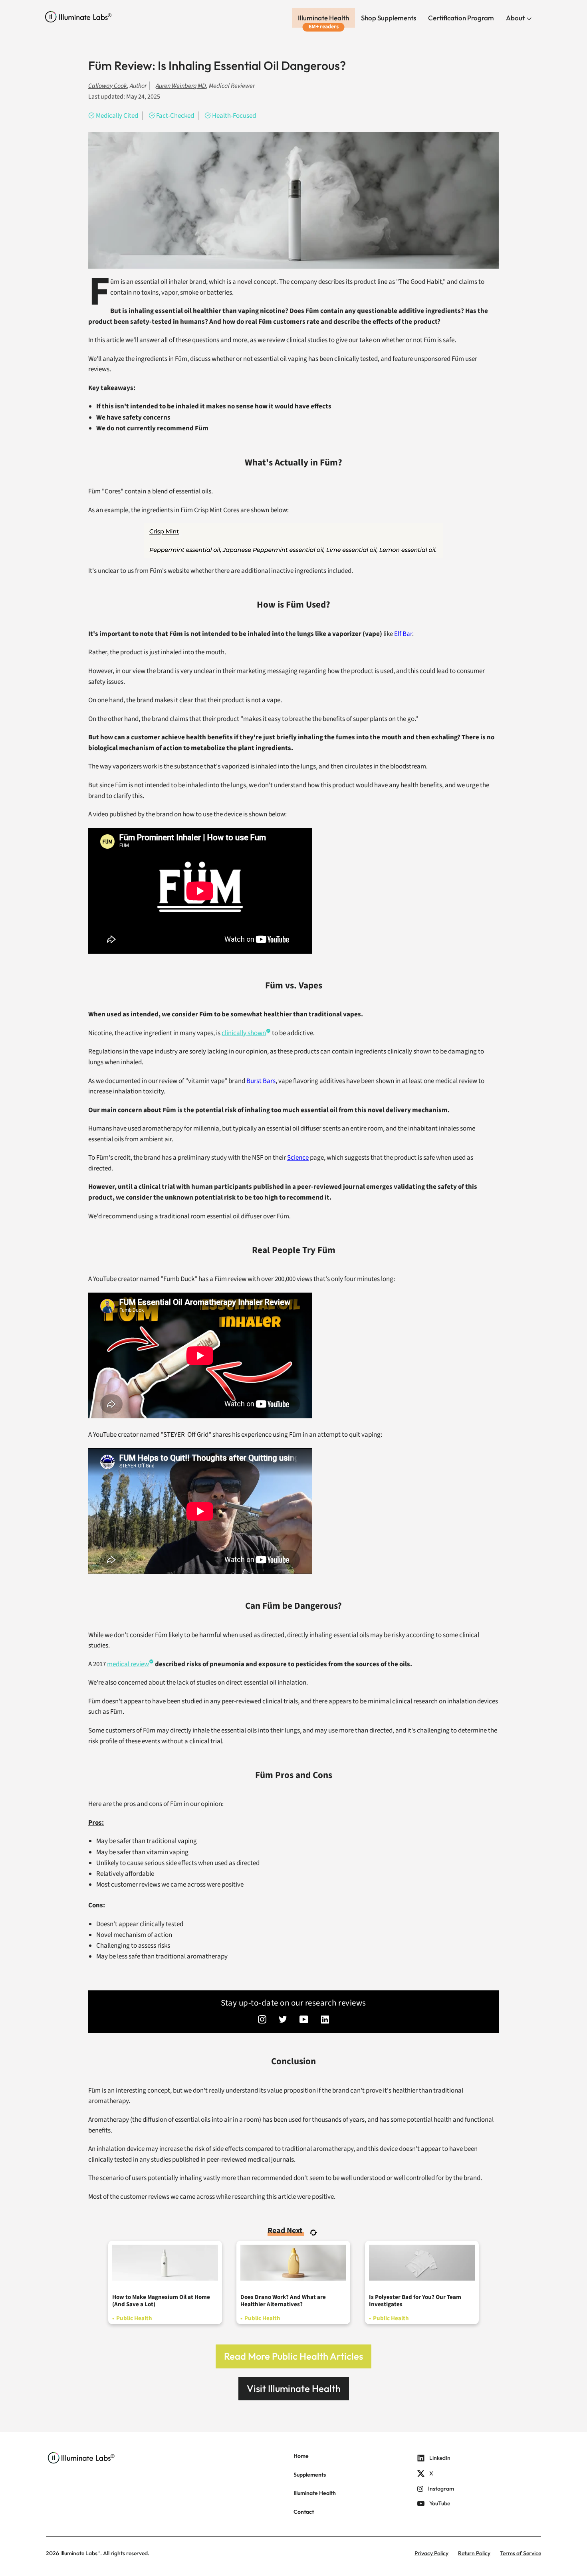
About (516, 18)
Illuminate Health (323, 18)
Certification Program (461, 18)
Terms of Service (521, 2553)
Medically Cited (117, 116)
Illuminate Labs (79, 2553)
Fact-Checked (175, 116)
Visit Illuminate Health (294, 2388)
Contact (304, 2512)
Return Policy (474, 2553)
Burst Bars (261, 1081)
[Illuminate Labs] (78, 17)
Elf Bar (403, 634)
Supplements (310, 2475)
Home (301, 2456)
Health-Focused (234, 116)
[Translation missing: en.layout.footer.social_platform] (262, 2020)
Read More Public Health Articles (293, 2356)
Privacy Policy (431, 2553)
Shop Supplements (389, 18)
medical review (128, 1664)
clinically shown (244, 1033)
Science (298, 1158)
